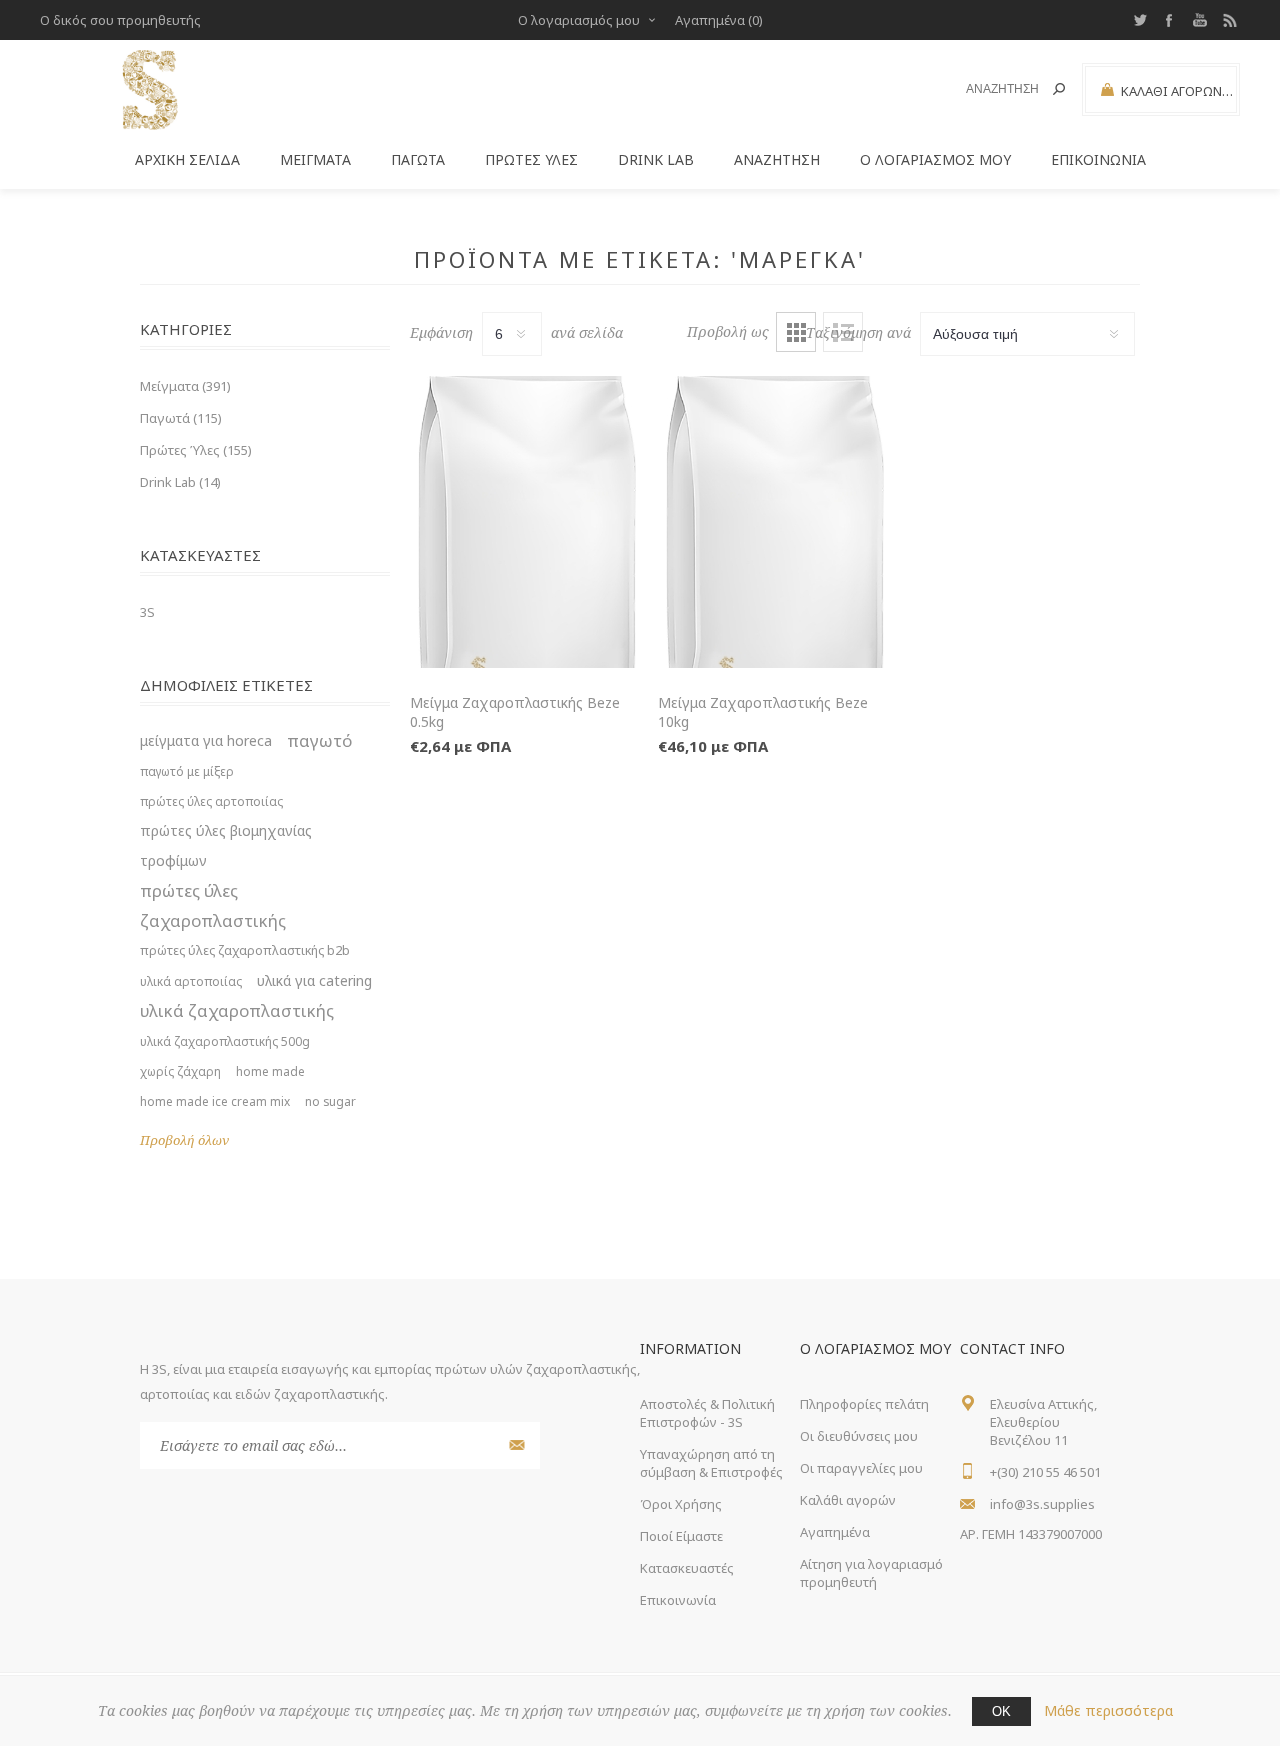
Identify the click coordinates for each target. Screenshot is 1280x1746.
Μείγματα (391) (185, 386)
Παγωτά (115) (181, 418)
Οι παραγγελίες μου (861, 1468)
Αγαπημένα (835, 1532)
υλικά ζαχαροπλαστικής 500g (225, 1041)
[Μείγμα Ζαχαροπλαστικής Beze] (527, 522)
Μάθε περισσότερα (1108, 1710)
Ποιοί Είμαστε (681, 1536)
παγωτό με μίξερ (187, 771)
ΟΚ (1001, 1711)
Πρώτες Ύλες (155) (196, 450)
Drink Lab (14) (180, 482)
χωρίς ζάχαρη (180, 1071)
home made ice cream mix (215, 1101)
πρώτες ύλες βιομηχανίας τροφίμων (226, 845)
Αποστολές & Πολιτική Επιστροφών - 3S (707, 1413)
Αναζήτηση (1059, 89)
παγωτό (319, 740)
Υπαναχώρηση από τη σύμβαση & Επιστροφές (711, 1463)
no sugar (330, 1101)
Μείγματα (315, 159)
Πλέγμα (796, 332)
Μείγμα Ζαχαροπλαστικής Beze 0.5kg (515, 712)
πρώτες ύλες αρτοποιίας (211, 801)
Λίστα (843, 332)
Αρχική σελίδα (187, 159)
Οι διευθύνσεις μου (859, 1436)
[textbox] (991, 89)
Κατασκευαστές (687, 1568)
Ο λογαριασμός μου (579, 20)
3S (147, 612)
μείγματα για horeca (206, 740)
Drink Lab (656, 159)
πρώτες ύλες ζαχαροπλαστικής (213, 905)
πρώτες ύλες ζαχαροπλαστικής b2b (245, 950)
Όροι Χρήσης (681, 1504)
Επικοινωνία (1098, 159)
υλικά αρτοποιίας (191, 981)
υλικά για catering (314, 980)
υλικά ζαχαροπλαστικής (237, 1010)
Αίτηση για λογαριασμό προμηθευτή (871, 1573)
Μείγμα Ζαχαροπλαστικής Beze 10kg (763, 712)
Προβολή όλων (184, 1140)
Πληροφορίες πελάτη (864, 1404)
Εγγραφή (514, 1445)
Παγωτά (418, 159)
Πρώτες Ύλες (531, 159)
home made (270, 1071)
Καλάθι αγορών (848, 1500)
